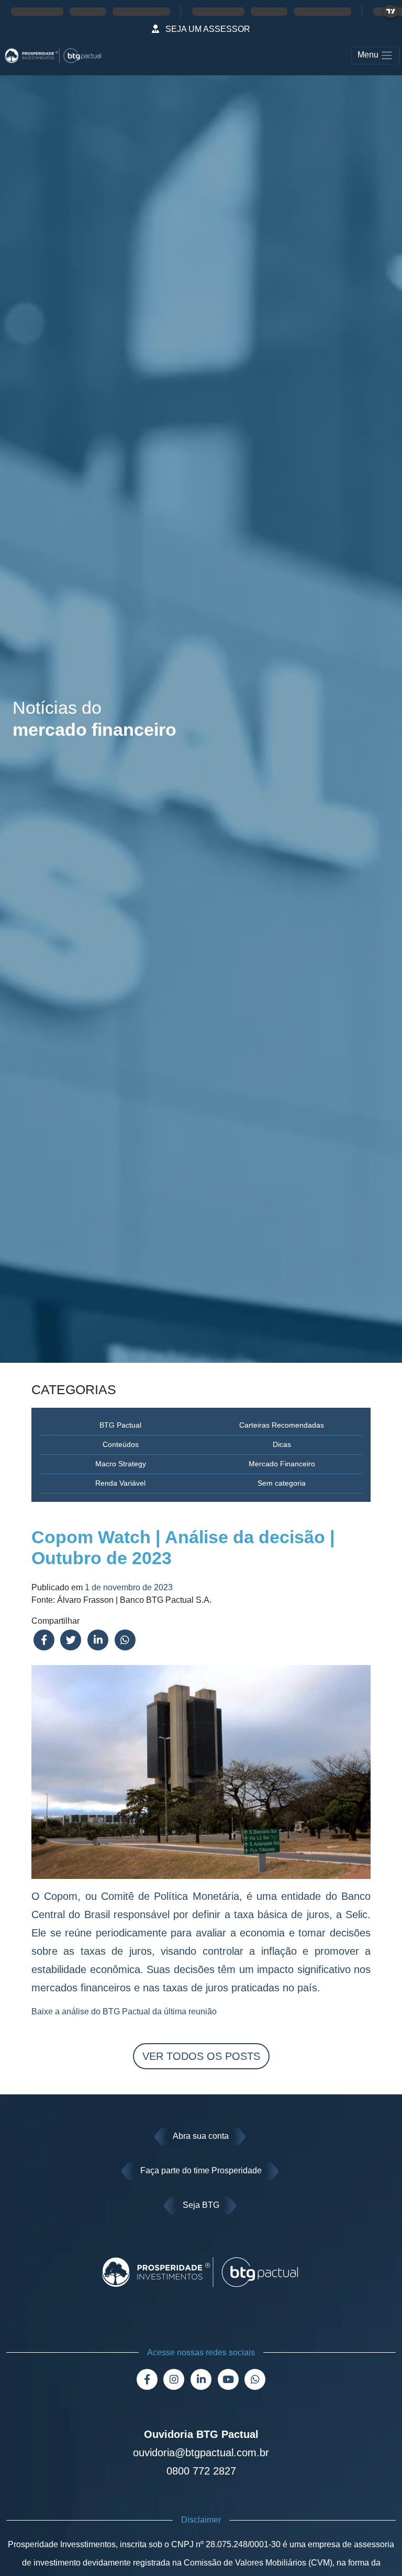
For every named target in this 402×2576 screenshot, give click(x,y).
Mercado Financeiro (282, 1464)
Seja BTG (201, 2205)
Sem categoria (282, 1483)
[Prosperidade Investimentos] (53, 55)
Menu (369, 55)
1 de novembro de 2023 (129, 1587)
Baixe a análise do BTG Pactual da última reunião (124, 2011)
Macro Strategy (121, 1464)
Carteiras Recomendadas (282, 1425)
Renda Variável (120, 1483)
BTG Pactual (120, 1425)
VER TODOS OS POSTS (201, 2056)
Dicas (282, 1444)
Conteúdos (121, 1444)
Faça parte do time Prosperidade (201, 2170)
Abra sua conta (201, 2136)
